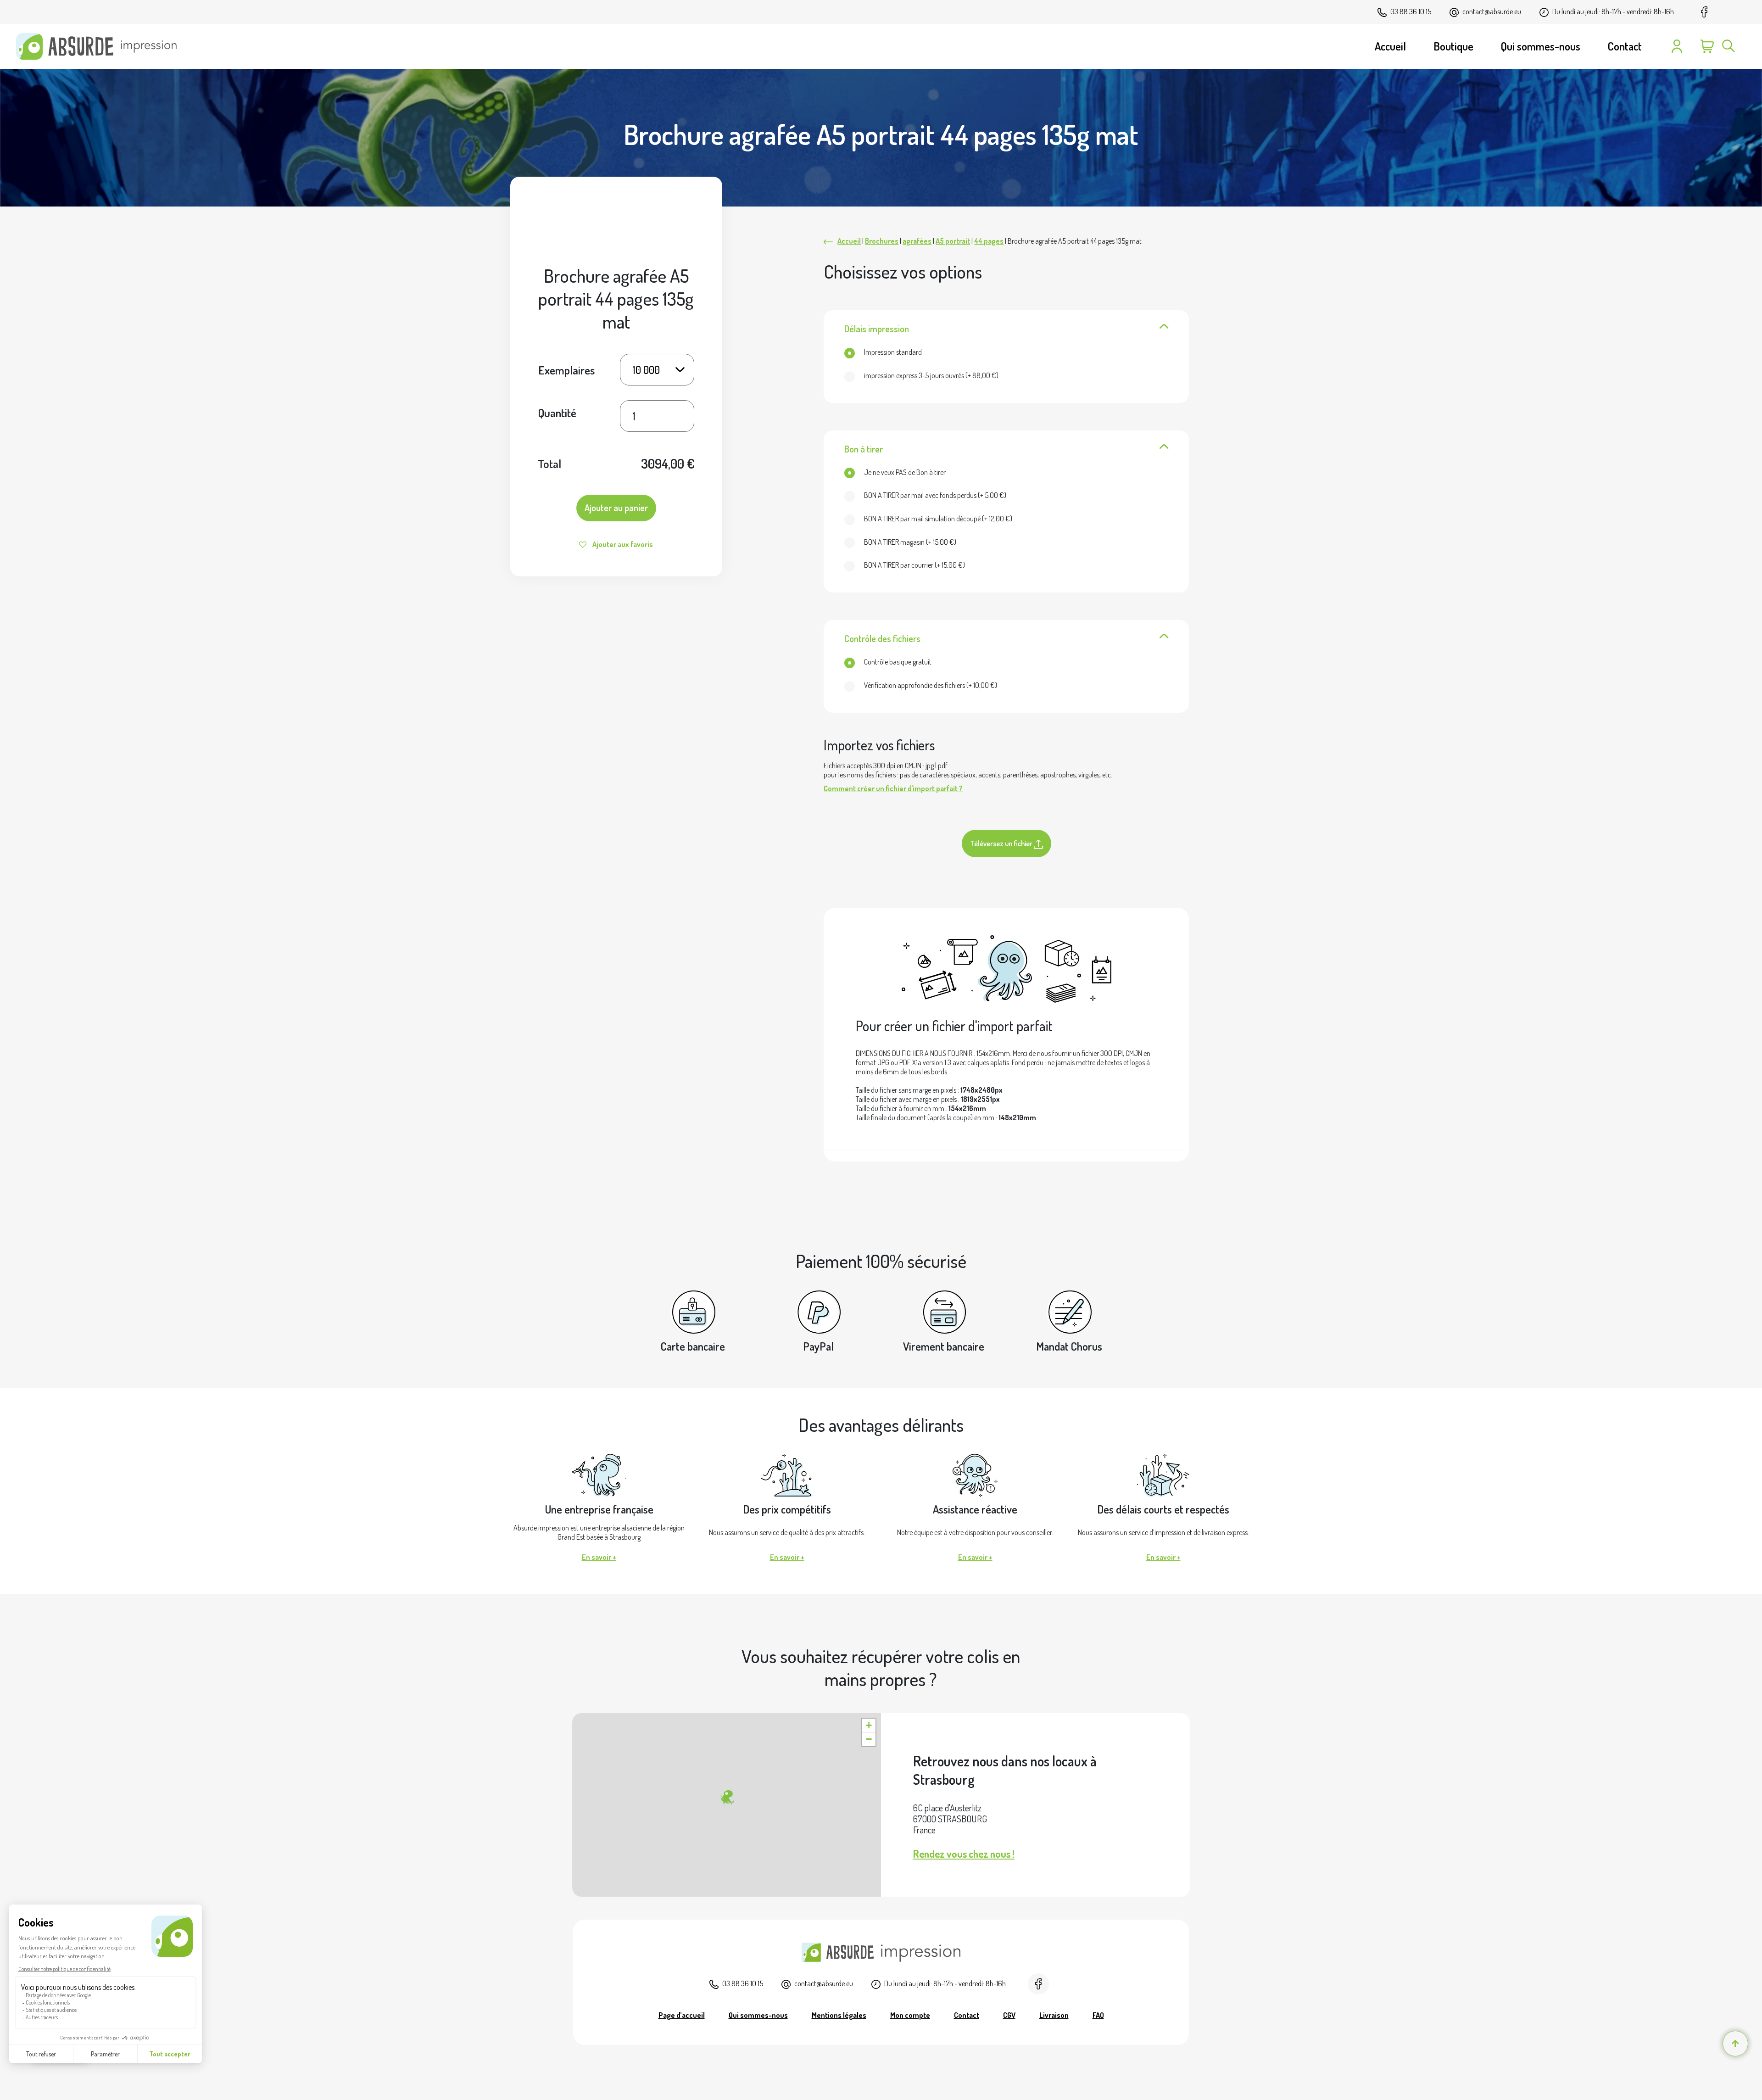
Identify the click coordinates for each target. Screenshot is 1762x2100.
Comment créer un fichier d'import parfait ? (893, 788)
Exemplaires (566, 369)
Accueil (849, 241)
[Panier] (1707, 46)
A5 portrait (953, 241)
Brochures (882, 241)
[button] (726, 1798)
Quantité (557, 413)
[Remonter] (1735, 2044)
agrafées (917, 241)
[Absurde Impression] (100, 46)
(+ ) (931, 375)
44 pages (989, 241)
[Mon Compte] (1677, 46)
